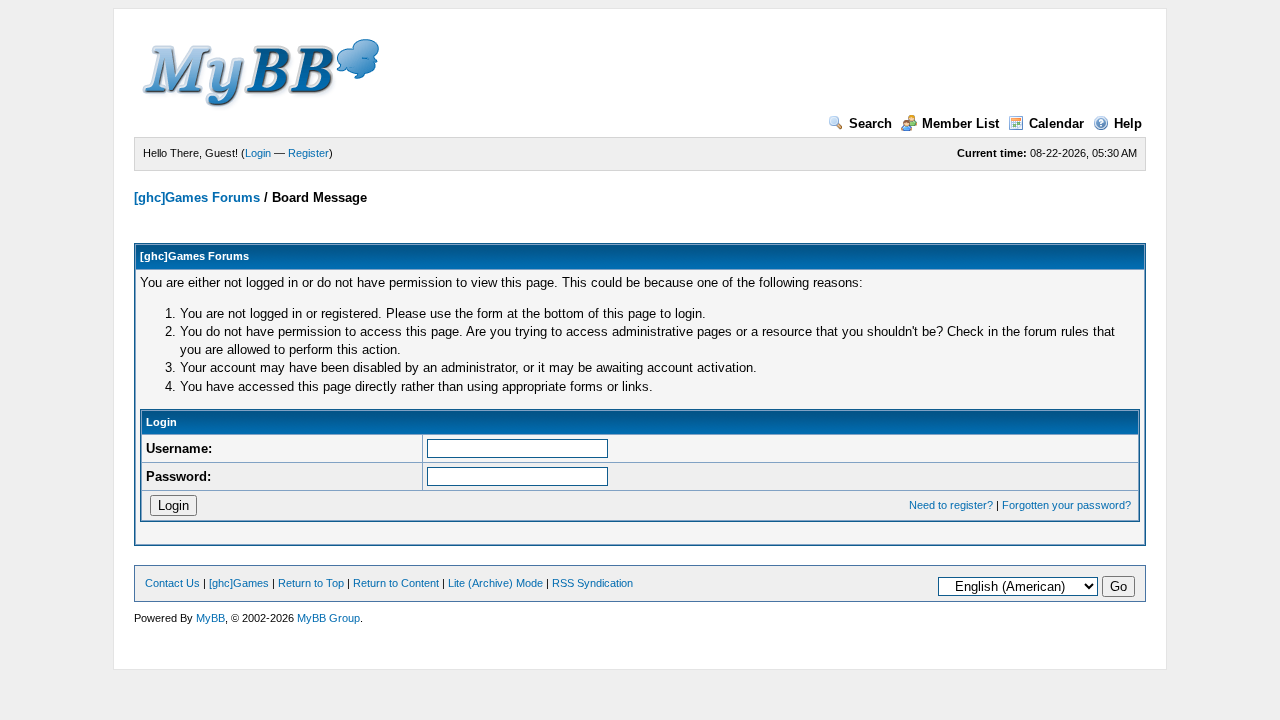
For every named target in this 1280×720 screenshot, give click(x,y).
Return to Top (311, 583)
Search (870, 123)
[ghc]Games (239, 583)
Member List (960, 123)
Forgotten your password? (1066, 505)
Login (258, 153)
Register (308, 153)
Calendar (1056, 123)
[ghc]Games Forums (197, 197)
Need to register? (951, 505)
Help (1128, 123)
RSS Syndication (592, 583)
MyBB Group (328, 618)
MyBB (210, 618)
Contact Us (172, 583)
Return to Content (396, 583)
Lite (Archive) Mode (495, 583)
